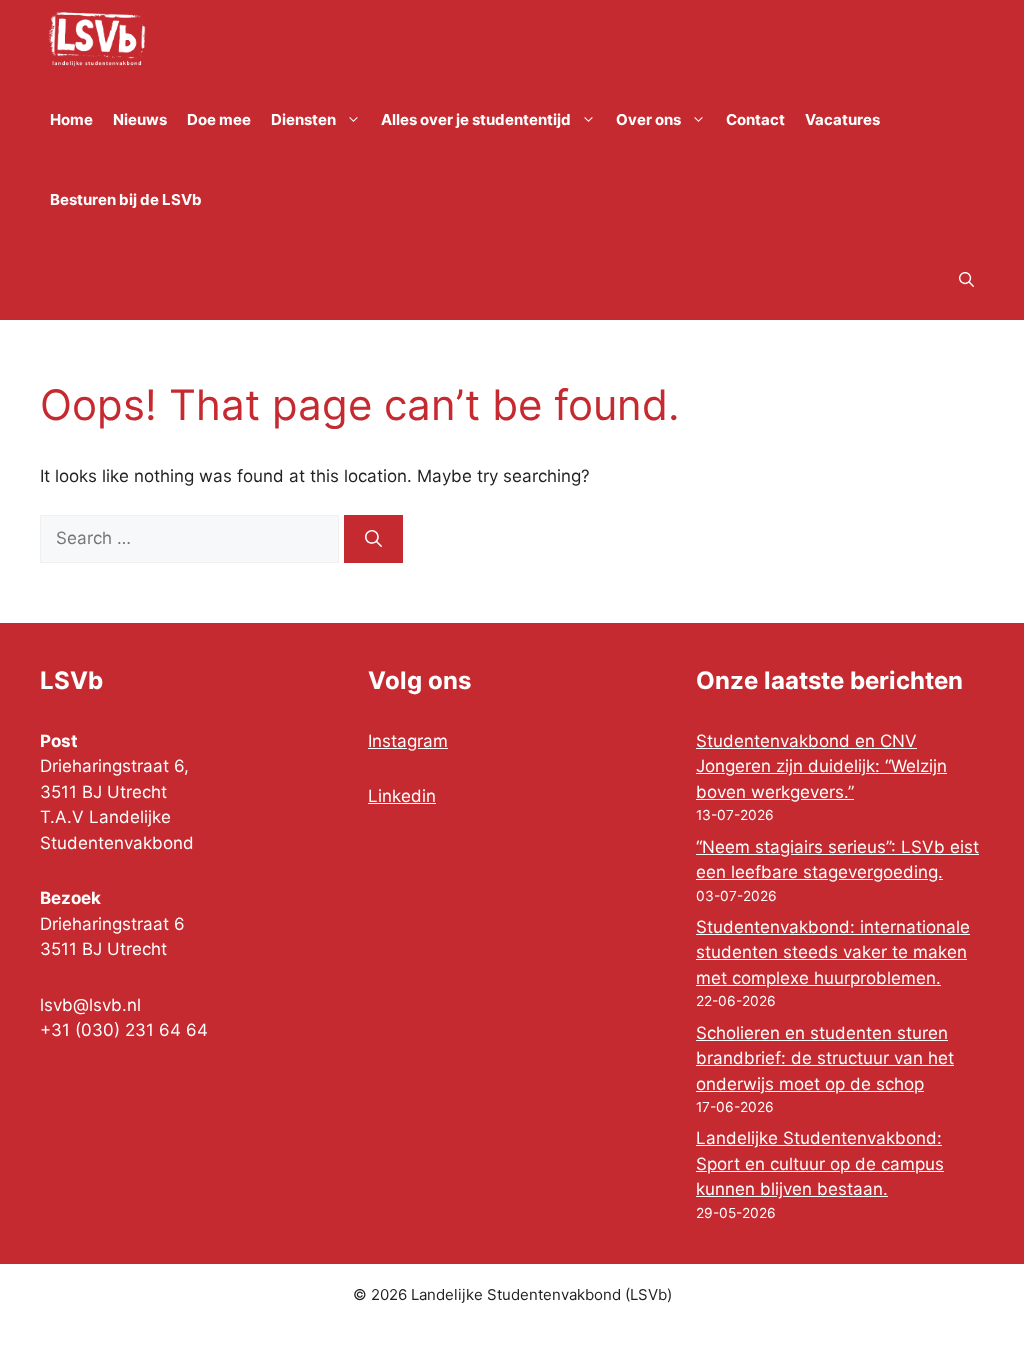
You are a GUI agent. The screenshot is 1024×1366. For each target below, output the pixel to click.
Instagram (408, 741)
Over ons (648, 119)
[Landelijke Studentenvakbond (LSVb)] (97, 40)
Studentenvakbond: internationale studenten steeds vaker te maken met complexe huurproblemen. (833, 952)
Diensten (303, 119)
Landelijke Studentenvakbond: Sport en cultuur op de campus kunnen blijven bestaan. (820, 1163)
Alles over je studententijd (476, 119)
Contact (755, 119)
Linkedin (402, 796)
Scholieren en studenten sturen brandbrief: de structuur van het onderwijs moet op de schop (825, 1058)
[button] (966, 280)
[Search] (373, 539)
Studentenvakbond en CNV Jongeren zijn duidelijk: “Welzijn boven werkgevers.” (821, 766)
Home (71, 119)
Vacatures (842, 119)
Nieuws (140, 119)
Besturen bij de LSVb (126, 199)
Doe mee (219, 119)
